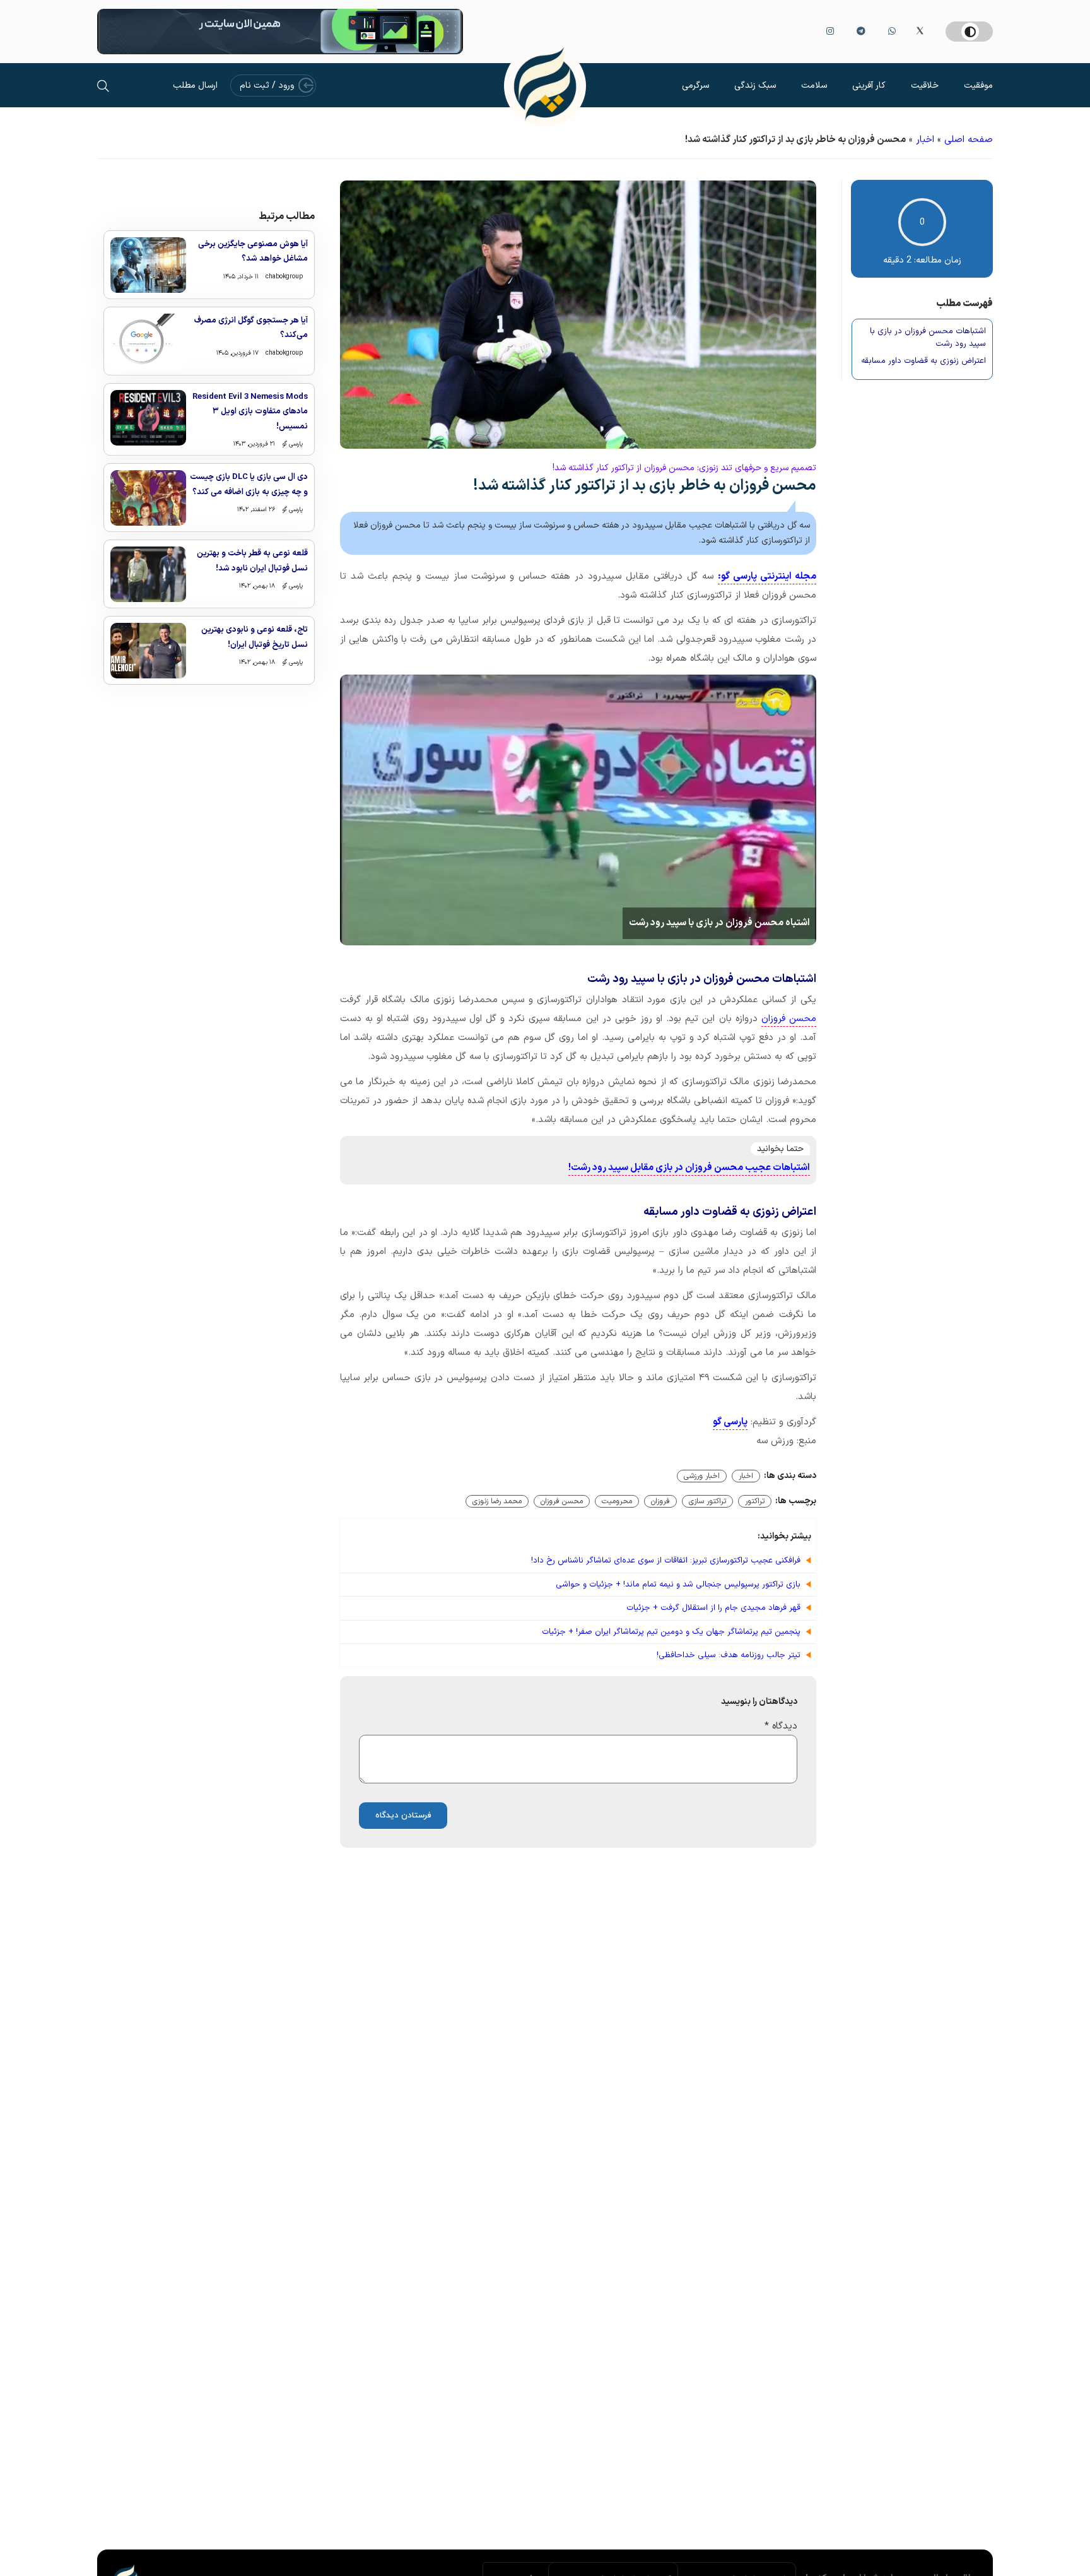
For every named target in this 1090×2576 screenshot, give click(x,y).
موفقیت (978, 86)
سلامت (814, 86)
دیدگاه (781, 1726)
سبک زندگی (755, 86)
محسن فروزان (789, 1019)
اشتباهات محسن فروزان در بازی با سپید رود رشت (928, 338)
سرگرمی (695, 86)
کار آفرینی (869, 86)
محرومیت (617, 1501)
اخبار (925, 140)
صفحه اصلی (969, 140)
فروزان (660, 1501)
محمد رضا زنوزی (497, 1501)
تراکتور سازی (707, 1501)
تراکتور (755, 1501)
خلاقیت (925, 86)
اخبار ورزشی (702, 1476)
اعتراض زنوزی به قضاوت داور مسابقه (923, 361)
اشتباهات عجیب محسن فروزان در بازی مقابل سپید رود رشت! (689, 1168)
